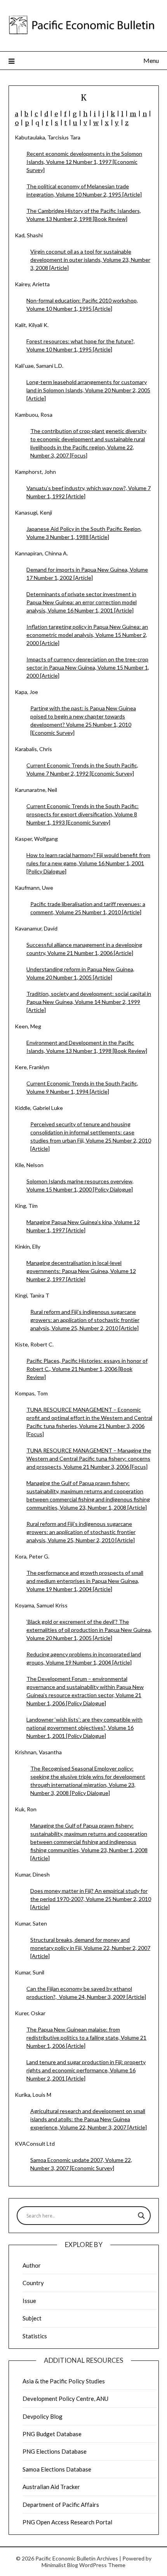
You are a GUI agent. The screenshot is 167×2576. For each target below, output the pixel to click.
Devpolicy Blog (43, 2416)
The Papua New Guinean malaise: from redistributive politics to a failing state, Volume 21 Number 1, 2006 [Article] (86, 2038)
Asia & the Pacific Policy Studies (64, 2381)
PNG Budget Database (52, 2434)
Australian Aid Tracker (51, 2487)
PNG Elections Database (55, 2451)
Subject (32, 2318)
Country (33, 2283)
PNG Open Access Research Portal (67, 2522)
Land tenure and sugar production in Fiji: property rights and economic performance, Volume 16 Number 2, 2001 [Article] (86, 2070)
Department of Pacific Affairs (61, 2505)
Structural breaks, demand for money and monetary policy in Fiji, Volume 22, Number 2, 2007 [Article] (90, 1948)
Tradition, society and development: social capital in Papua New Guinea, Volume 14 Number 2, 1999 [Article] (89, 1002)
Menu (151, 60)
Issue (29, 2301)
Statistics (35, 2336)
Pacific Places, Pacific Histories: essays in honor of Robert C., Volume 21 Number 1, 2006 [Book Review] (87, 1369)
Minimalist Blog (60, 2565)
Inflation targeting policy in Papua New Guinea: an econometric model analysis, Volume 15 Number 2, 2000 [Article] (87, 635)
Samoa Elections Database (57, 2469)
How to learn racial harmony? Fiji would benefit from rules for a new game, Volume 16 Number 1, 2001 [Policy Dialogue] (88, 863)
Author (32, 2265)
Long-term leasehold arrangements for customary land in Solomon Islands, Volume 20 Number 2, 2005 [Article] (88, 390)
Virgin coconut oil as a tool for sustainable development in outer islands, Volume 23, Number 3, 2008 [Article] (90, 260)
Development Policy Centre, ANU (65, 2399)
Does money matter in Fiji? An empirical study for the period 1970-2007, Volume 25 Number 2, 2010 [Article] (91, 1899)
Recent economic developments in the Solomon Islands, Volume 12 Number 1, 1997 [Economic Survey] (84, 162)
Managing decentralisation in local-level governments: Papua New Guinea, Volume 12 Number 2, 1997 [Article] (81, 1271)
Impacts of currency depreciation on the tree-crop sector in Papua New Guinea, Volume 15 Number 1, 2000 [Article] (88, 667)
